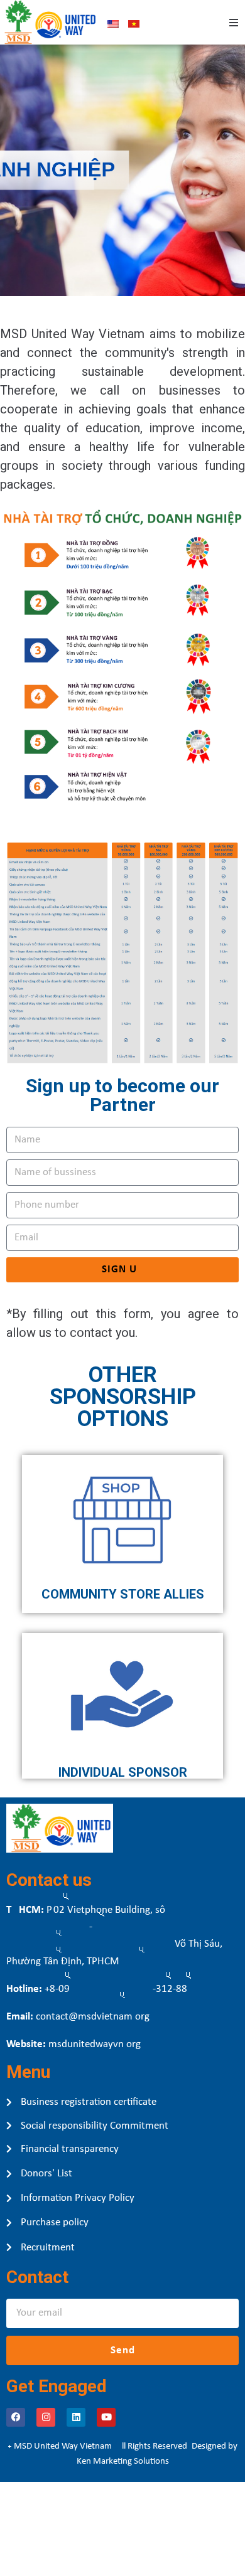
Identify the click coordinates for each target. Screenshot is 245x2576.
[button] (234, 23)
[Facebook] (16, 2417)
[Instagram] (46, 2417)
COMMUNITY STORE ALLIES (123, 1594)
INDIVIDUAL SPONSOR (123, 1772)
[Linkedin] (76, 2417)
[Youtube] (106, 2417)
